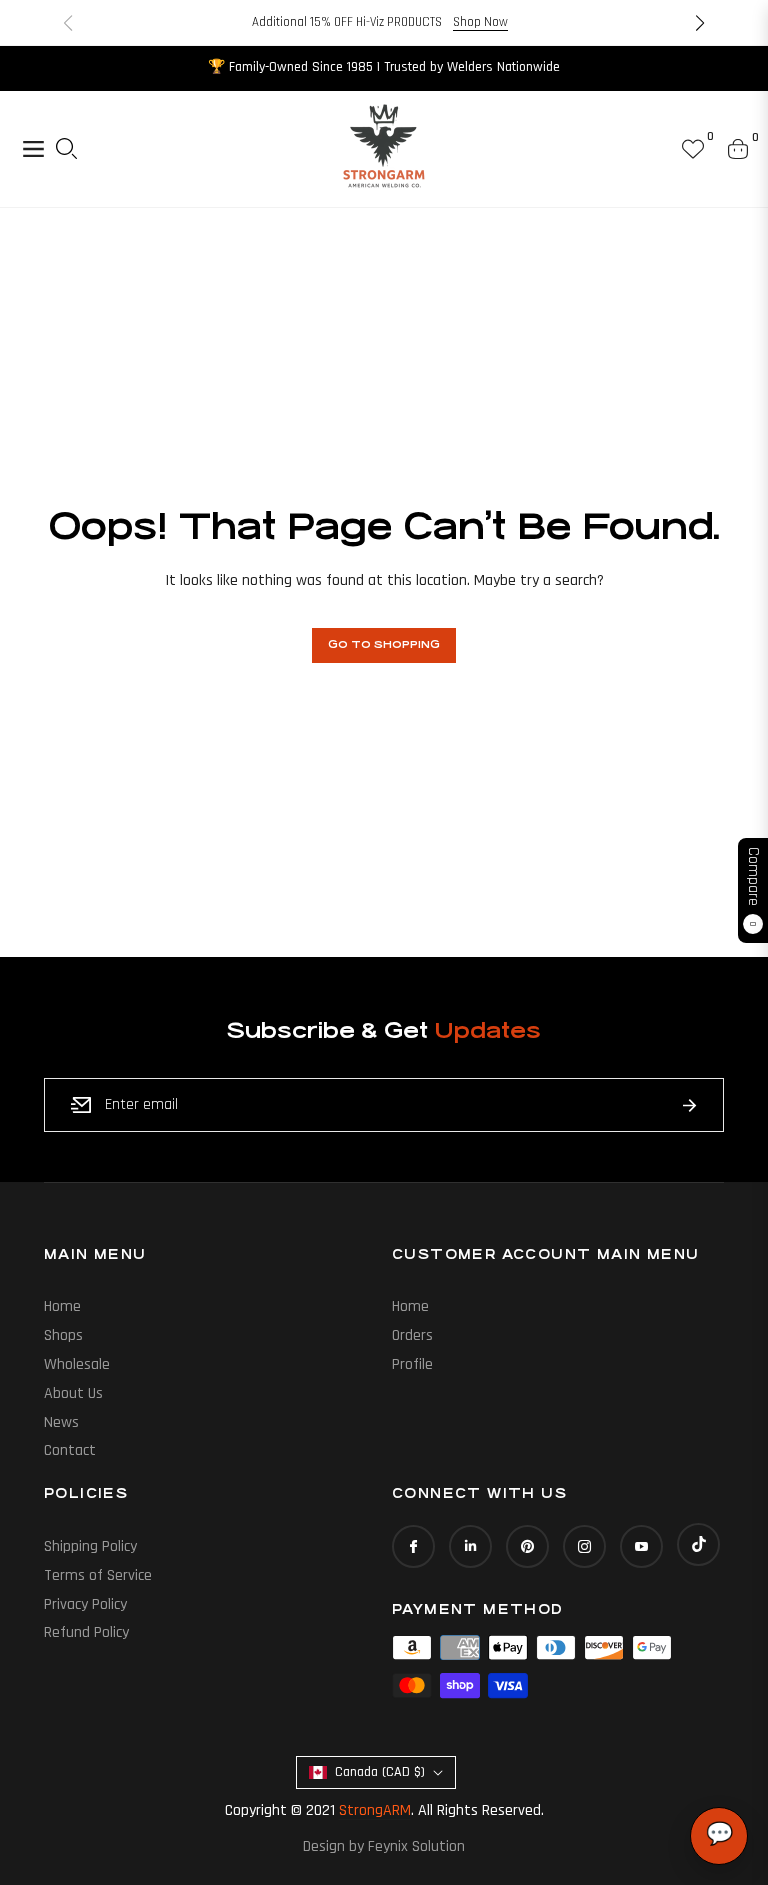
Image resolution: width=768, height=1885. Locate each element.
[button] (700, 23)
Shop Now (480, 22)
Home (62, 1306)
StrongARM (375, 1810)
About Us (73, 1393)
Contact (70, 1450)
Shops (63, 1335)
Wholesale (77, 1364)
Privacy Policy (85, 1604)
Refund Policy (86, 1632)
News (61, 1422)
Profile (412, 1364)
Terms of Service (98, 1575)
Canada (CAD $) (380, 1772)
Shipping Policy (90, 1546)
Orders (412, 1335)
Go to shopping (384, 645)
